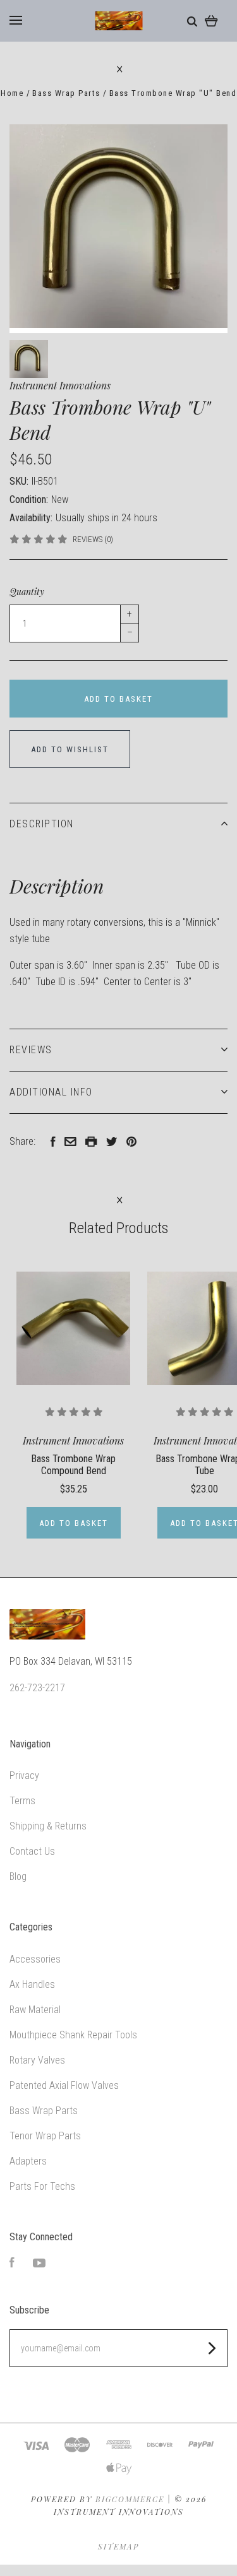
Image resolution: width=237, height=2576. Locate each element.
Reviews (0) (93, 539)
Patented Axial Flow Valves (64, 2085)
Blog (18, 1876)
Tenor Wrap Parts (45, 2136)
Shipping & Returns (48, 1826)
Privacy (24, 1775)
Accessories (35, 1959)
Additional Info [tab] (51, 1092)
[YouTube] (39, 2264)
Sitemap (118, 2546)
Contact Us (32, 1851)
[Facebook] (12, 2264)
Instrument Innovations (60, 385)
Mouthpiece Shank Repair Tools (73, 2035)
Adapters (28, 2161)
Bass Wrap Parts (44, 2111)
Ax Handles (32, 1984)
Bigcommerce (130, 2499)
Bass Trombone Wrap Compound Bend (73, 1465)
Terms (22, 1801)
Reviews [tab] (31, 1050)
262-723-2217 (37, 1688)
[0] (211, 21)
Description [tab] (42, 824)
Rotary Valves (37, 2060)
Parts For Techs (42, 2186)
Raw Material (35, 2010)
